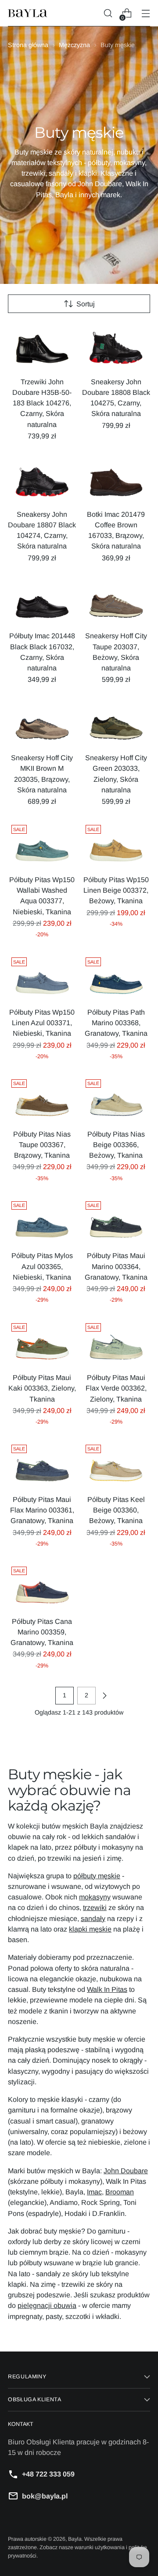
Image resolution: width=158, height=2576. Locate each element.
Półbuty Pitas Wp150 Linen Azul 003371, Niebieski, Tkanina (42, 1023)
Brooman (120, 2192)
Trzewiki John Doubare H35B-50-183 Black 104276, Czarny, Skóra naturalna (42, 403)
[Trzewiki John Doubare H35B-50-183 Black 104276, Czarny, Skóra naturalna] (42, 346)
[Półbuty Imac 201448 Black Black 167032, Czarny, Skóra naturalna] (42, 601)
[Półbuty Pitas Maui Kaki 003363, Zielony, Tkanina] (42, 1343)
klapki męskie (90, 1929)
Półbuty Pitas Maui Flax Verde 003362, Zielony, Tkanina (116, 1388)
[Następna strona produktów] (104, 1696)
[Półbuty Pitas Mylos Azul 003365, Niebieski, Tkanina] (42, 1221)
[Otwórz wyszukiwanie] (108, 13)
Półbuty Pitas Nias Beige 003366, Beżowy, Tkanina (116, 1144)
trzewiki (95, 1907)
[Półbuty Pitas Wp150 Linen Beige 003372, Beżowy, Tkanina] (116, 844)
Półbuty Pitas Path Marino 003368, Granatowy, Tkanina (116, 1023)
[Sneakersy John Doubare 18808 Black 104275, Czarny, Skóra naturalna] (116, 346)
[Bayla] (28, 13)
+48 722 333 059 (48, 2474)
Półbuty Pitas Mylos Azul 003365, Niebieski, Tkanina (42, 1266)
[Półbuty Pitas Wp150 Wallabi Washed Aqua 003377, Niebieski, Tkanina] (42, 844)
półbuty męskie (97, 1876)
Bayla (75, 2539)
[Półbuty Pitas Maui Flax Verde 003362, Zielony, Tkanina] (116, 1343)
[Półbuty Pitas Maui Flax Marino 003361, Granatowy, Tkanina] (42, 1464)
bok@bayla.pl (45, 2496)
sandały (93, 1918)
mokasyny (95, 1897)
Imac (94, 2192)
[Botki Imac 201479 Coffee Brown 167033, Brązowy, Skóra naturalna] (116, 479)
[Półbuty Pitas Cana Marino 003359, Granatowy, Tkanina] (42, 1586)
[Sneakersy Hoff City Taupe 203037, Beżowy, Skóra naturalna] (116, 601)
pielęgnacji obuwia (47, 2305)
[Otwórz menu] (145, 13)
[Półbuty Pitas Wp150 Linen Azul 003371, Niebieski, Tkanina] (42, 977)
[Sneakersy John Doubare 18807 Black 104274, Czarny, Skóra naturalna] (42, 479)
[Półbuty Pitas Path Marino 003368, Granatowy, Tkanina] (116, 977)
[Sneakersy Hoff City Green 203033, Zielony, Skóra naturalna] (116, 723)
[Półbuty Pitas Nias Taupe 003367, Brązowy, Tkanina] (42, 1099)
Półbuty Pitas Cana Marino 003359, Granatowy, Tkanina (42, 1632)
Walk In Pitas (107, 1989)
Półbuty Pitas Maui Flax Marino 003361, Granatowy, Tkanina (42, 1510)
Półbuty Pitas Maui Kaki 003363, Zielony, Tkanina (42, 1388)
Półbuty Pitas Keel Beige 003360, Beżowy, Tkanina (116, 1510)
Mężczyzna (74, 45)
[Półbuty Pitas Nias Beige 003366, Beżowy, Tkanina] (116, 1099)
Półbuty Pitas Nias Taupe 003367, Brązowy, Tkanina (42, 1144)
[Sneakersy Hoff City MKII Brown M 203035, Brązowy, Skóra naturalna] (42, 723)
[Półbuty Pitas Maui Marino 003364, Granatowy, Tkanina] (116, 1221)
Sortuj (86, 304)
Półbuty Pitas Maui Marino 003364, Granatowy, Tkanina (116, 1266)
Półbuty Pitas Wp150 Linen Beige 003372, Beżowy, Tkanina (116, 890)
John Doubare (126, 2171)
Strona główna (28, 45)
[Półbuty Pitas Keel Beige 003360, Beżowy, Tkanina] (116, 1464)
